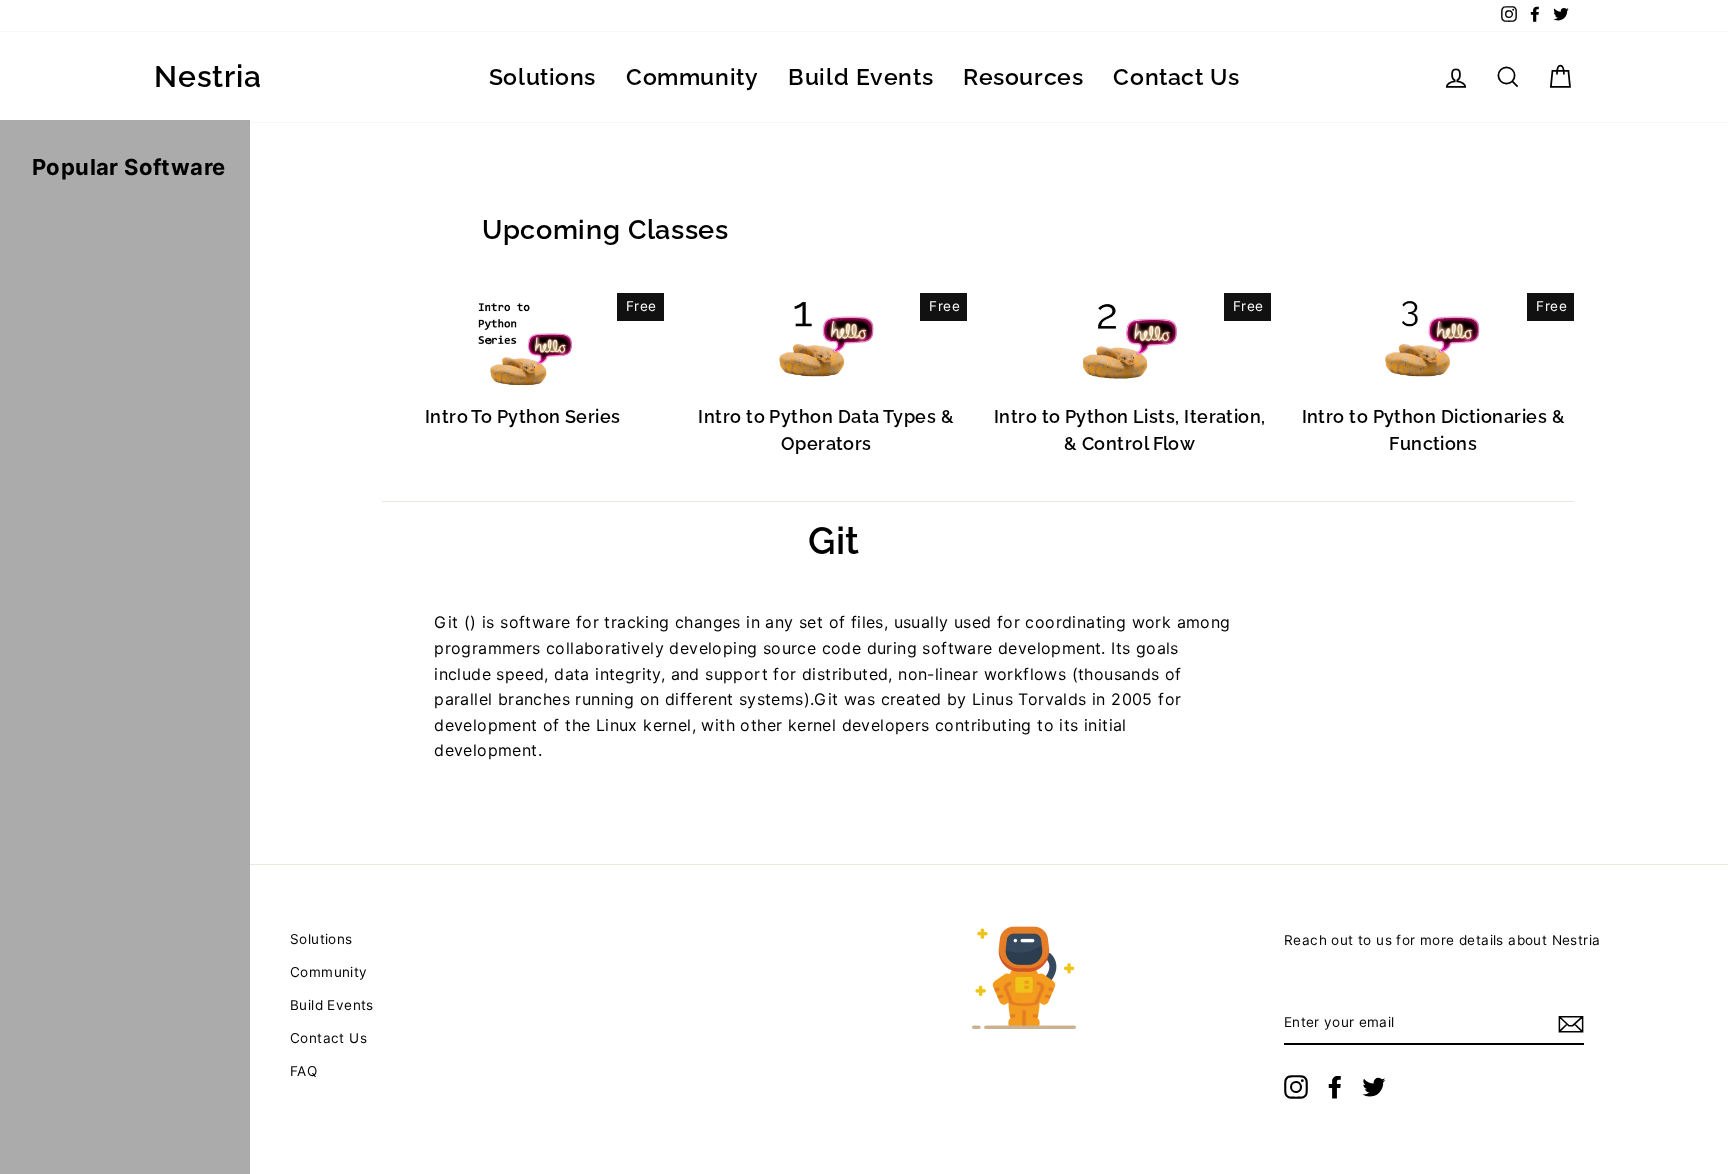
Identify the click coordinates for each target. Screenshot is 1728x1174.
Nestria (207, 77)
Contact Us (1176, 76)
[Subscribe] (1571, 1024)
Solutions (542, 76)
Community (692, 76)
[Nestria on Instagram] (1296, 1087)
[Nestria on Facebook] (1335, 1087)
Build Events (860, 76)
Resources (1023, 76)
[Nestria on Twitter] (1374, 1087)
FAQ (303, 1071)
